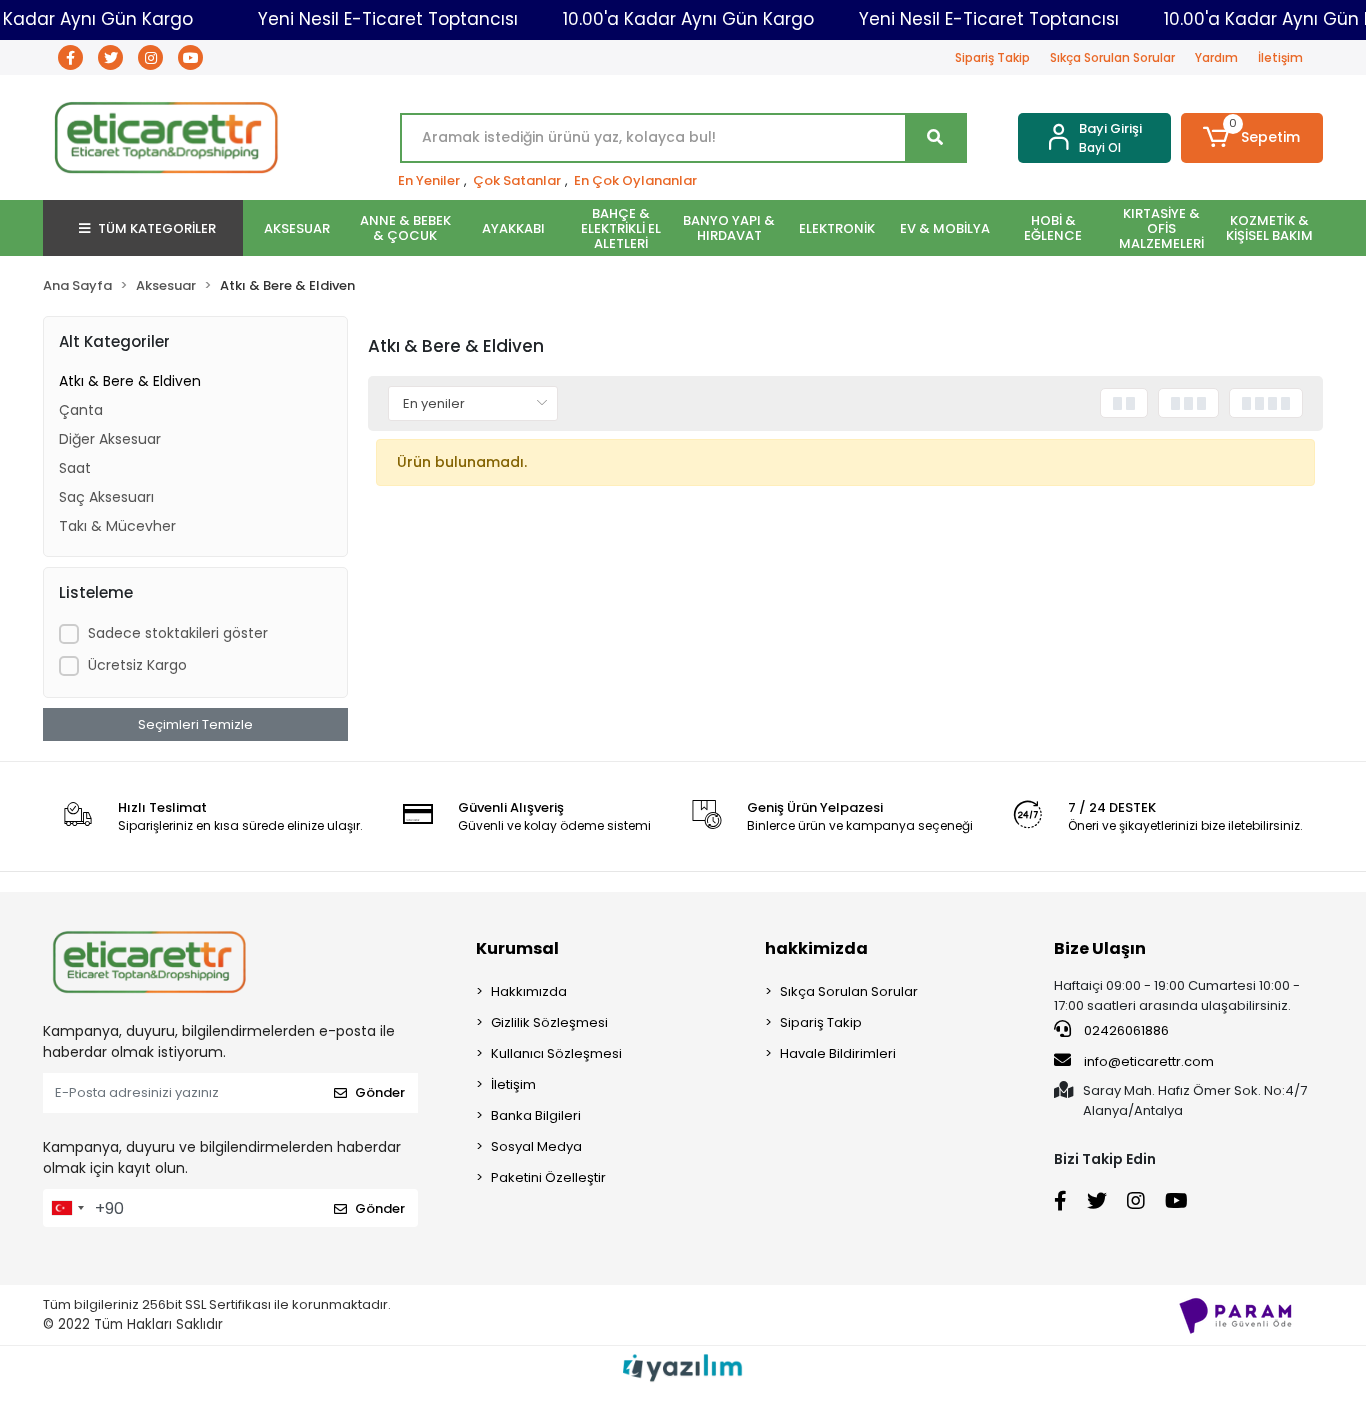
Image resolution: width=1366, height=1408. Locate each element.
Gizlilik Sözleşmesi (549, 1022)
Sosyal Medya (536, 1146)
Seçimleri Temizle (195, 724)
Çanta (81, 410)
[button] (1252, 138)
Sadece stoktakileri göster (178, 633)
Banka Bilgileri (536, 1115)
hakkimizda (816, 948)
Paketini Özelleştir (548, 1177)
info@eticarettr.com (1149, 1061)
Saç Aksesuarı (106, 497)
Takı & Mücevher (117, 526)
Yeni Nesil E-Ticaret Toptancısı (388, 19)
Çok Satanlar (517, 180)
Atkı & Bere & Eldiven (130, 381)
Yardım (1216, 57)
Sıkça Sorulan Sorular (1112, 57)
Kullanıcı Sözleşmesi (556, 1053)
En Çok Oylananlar (635, 180)
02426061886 (1125, 1030)
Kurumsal (517, 948)
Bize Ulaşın (1100, 948)
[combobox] (67, 1208)
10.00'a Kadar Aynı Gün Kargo (688, 19)
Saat (75, 468)
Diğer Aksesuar (110, 439)
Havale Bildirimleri (838, 1053)
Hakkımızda (529, 991)
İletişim (1280, 57)
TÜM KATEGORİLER (157, 228)
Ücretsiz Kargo (137, 665)
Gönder (380, 1092)
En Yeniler (429, 180)
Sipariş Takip (992, 57)
